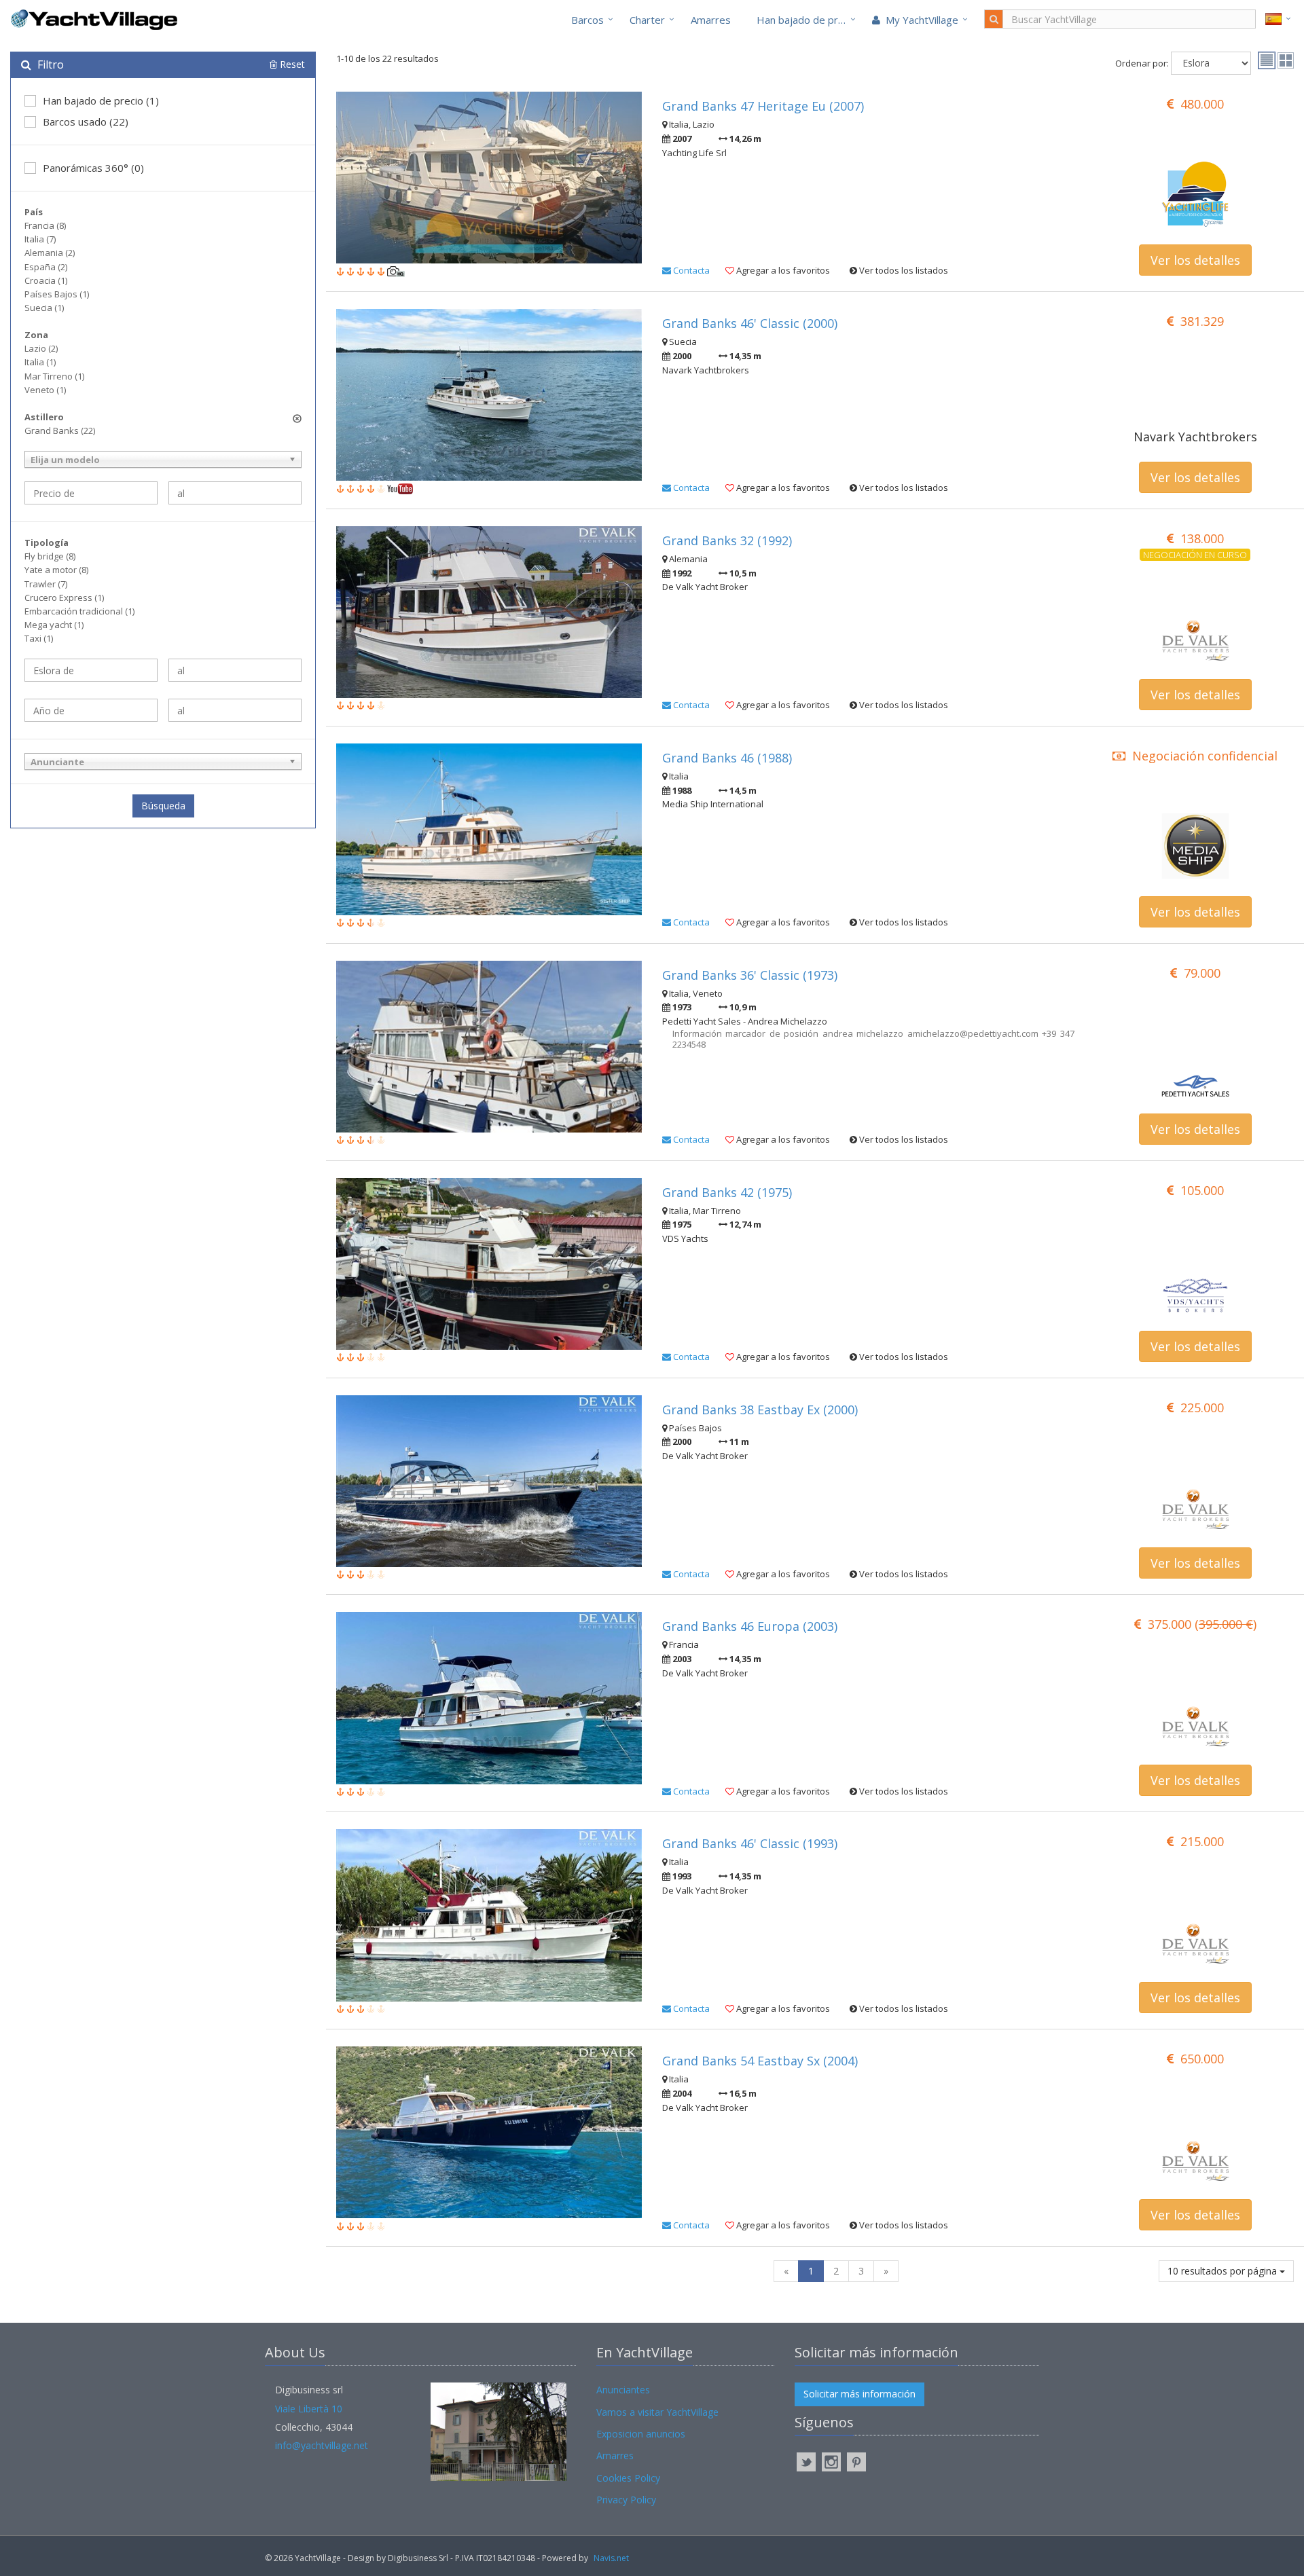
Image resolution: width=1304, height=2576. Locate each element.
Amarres (711, 20)
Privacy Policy (626, 2500)
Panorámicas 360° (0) (93, 168)
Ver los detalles (1195, 260)
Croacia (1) (46, 280)
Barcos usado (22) (86, 122)
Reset (291, 64)
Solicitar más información (859, 2394)
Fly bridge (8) (50, 556)
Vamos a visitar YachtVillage (657, 2412)
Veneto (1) (45, 390)
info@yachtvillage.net (322, 2445)
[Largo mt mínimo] (91, 670)
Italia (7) (40, 239)
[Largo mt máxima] (235, 670)
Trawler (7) (46, 584)
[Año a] (235, 710)
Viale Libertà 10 (309, 2409)
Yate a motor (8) (56, 570)
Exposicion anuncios (641, 2434)
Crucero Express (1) (64, 597)
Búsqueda (163, 806)
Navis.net (611, 2558)
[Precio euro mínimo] (91, 493)
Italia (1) (40, 362)
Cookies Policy (628, 2478)
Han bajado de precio (807, 20)
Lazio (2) (41, 348)
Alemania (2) (50, 253)
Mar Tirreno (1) (54, 376)
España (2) (46, 267)
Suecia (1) (44, 308)
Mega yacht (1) (54, 625)
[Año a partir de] (91, 710)
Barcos (587, 20)
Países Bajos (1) (57, 294)
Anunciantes (623, 2390)
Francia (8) (45, 225)
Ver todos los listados (903, 270)
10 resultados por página (1224, 2271)
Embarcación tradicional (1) (79, 611)
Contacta (690, 270)
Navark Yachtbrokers (1195, 437)
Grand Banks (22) (60, 430)
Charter (647, 20)
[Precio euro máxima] (235, 493)
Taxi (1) (39, 638)
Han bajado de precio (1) (101, 100)
